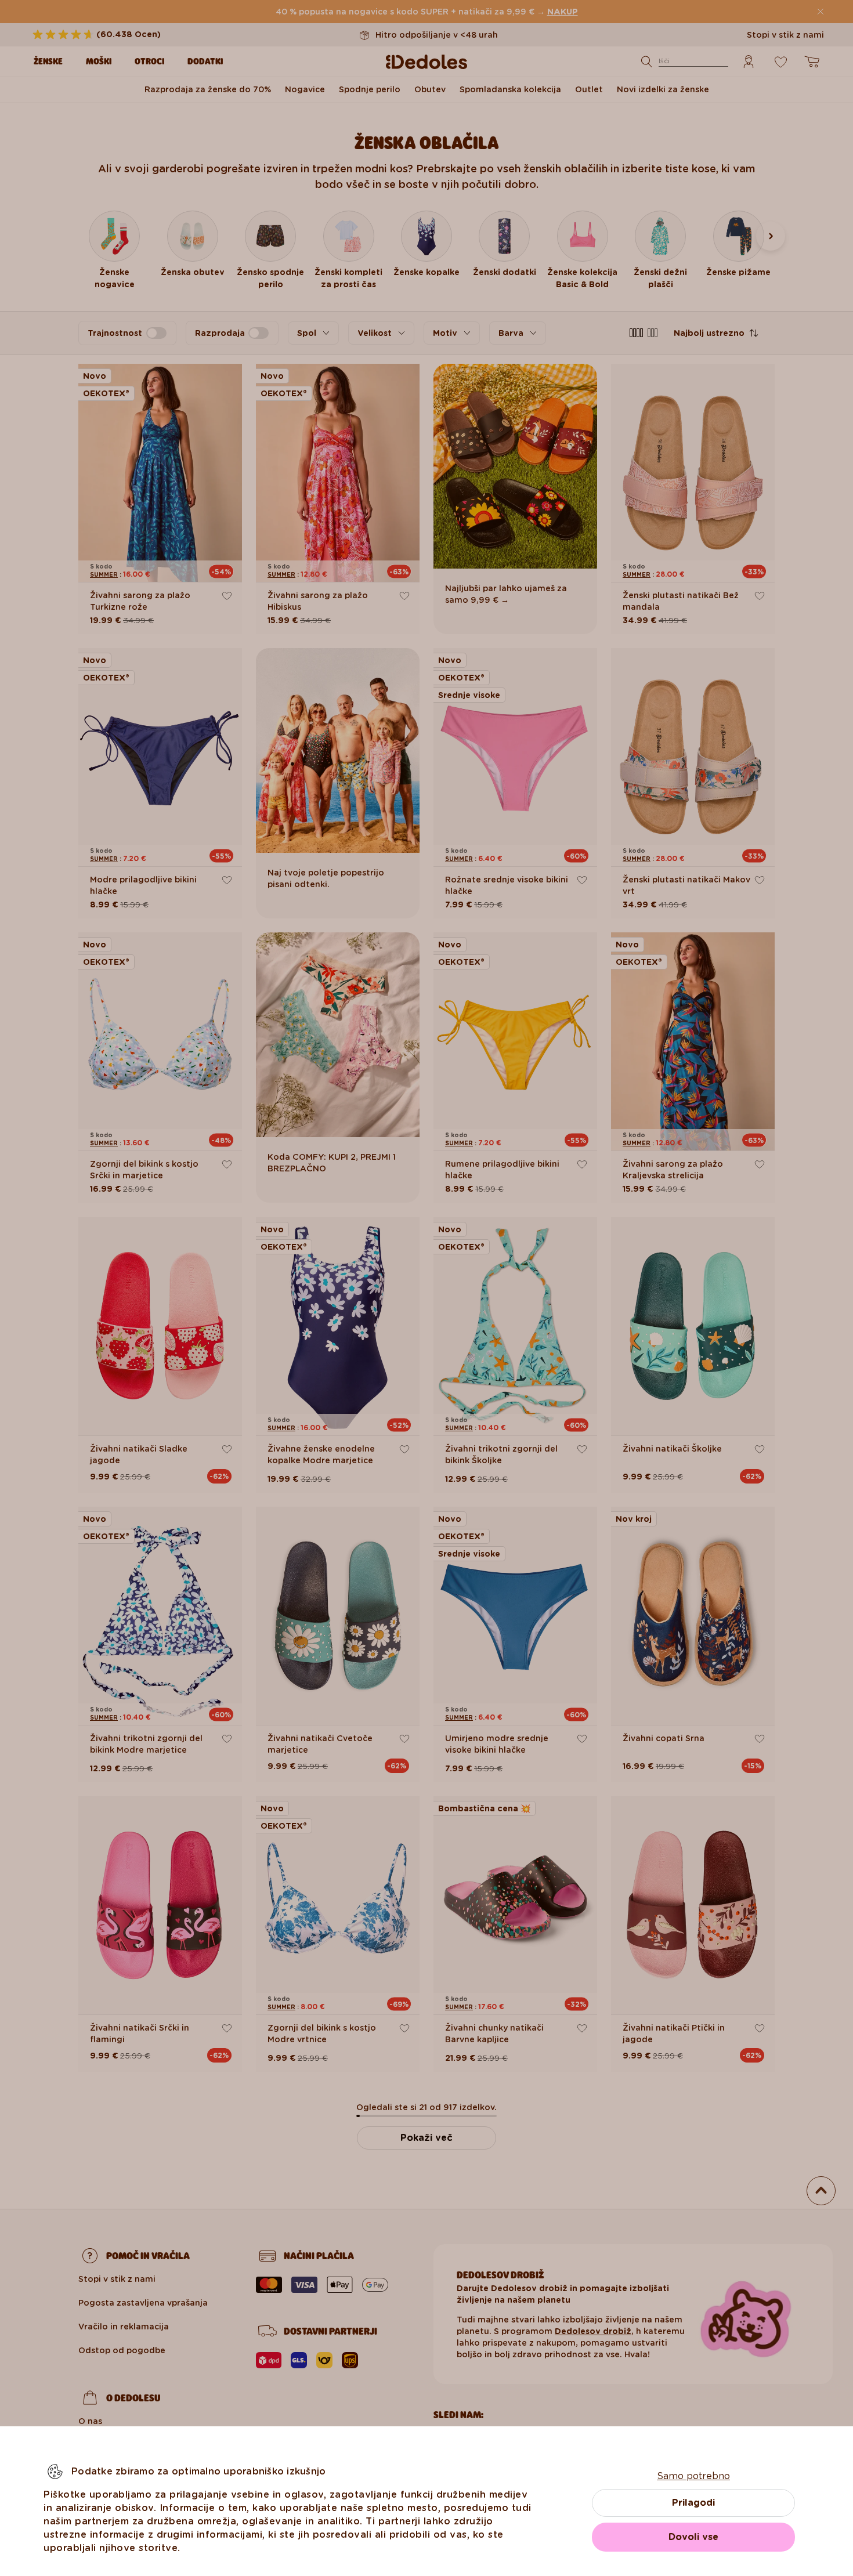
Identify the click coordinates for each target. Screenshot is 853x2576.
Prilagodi (693, 2503)
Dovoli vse (693, 2537)
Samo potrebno (693, 2476)
